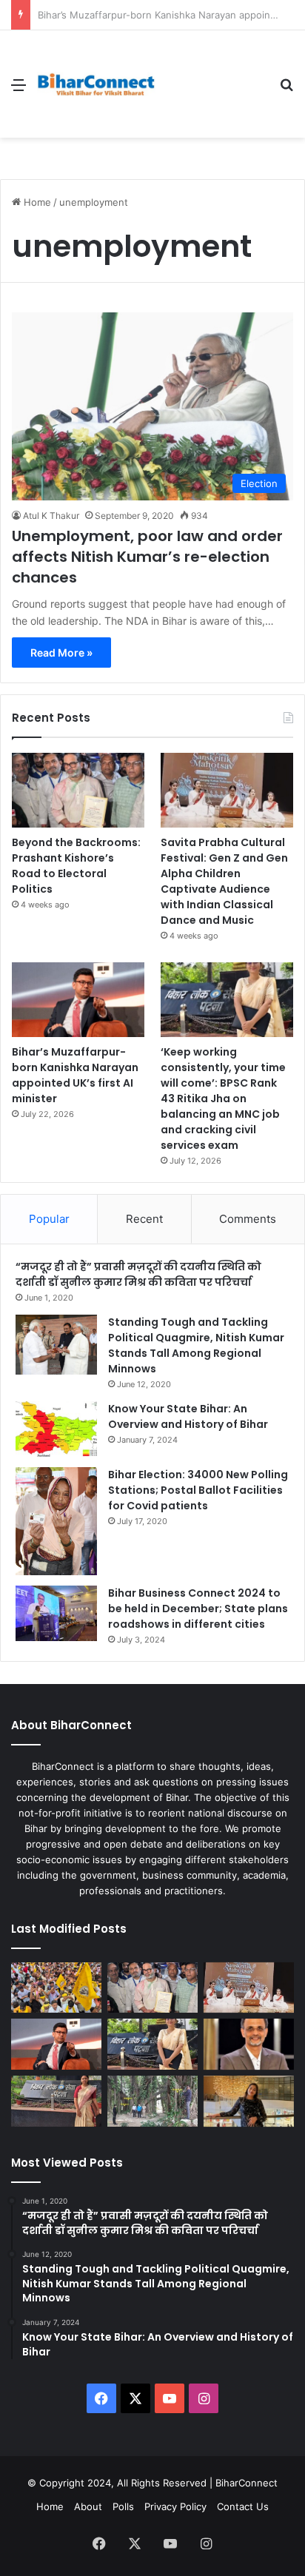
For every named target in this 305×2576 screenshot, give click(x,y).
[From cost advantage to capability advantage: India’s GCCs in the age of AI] (249, 2044)
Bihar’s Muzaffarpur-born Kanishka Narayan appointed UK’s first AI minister (75, 1075)
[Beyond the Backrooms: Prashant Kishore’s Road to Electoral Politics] (78, 790)
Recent (144, 1219)
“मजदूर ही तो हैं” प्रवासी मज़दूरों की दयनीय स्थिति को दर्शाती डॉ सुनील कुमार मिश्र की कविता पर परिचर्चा (138, 1274)
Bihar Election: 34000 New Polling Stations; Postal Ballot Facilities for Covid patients (198, 1490)
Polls (123, 2506)
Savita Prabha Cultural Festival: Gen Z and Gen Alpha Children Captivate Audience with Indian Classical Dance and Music (224, 881)
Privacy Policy (175, 2506)
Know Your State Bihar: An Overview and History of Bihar (188, 1416)
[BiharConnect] (96, 84)
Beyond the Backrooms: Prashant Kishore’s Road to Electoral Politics (76, 866)
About (88, 2506)
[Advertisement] (212, 84)
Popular (49, 1219)
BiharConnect (247, 2483)
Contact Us (243, 2506)
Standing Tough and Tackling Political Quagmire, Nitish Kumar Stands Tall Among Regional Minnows (196, 1345)
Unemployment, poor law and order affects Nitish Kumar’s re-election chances (147, 557)
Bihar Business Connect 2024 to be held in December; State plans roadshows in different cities (198, 1609)
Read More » (61, 653)
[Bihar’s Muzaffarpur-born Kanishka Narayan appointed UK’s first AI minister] (78, 1000)
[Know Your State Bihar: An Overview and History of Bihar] (56, 1429)
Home (36, 202)
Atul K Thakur (51, 516)
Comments (248, 1219)
